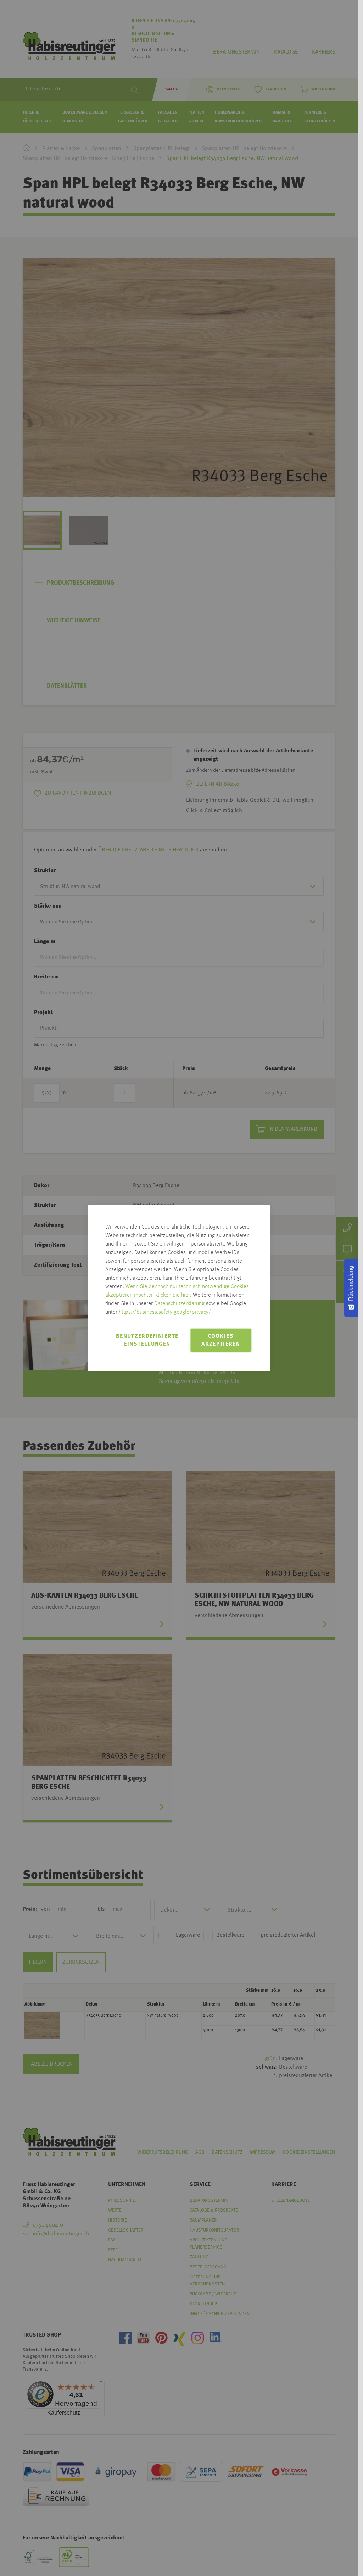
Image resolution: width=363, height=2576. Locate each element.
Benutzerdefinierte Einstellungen (147, 1340)
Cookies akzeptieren (221, 1340)
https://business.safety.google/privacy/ (165, 1312)
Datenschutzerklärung (179, 1304)
